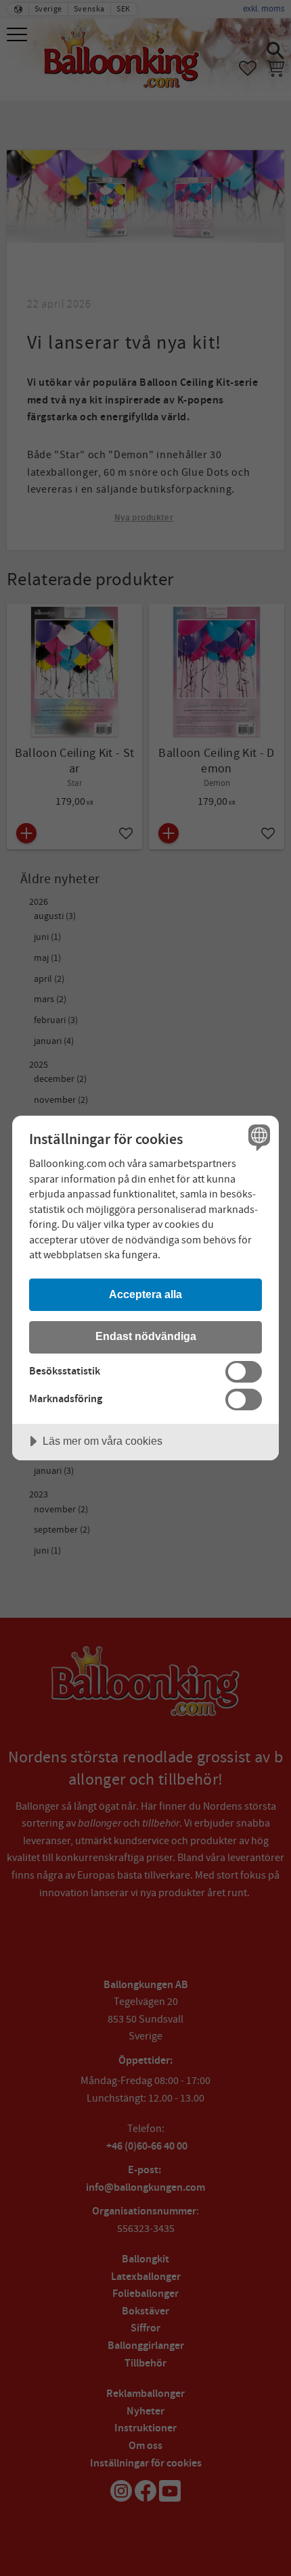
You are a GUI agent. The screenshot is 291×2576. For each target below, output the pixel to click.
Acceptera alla (145, 1294)
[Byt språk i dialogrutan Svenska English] (258, 1137)
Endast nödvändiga (146, 1336)
